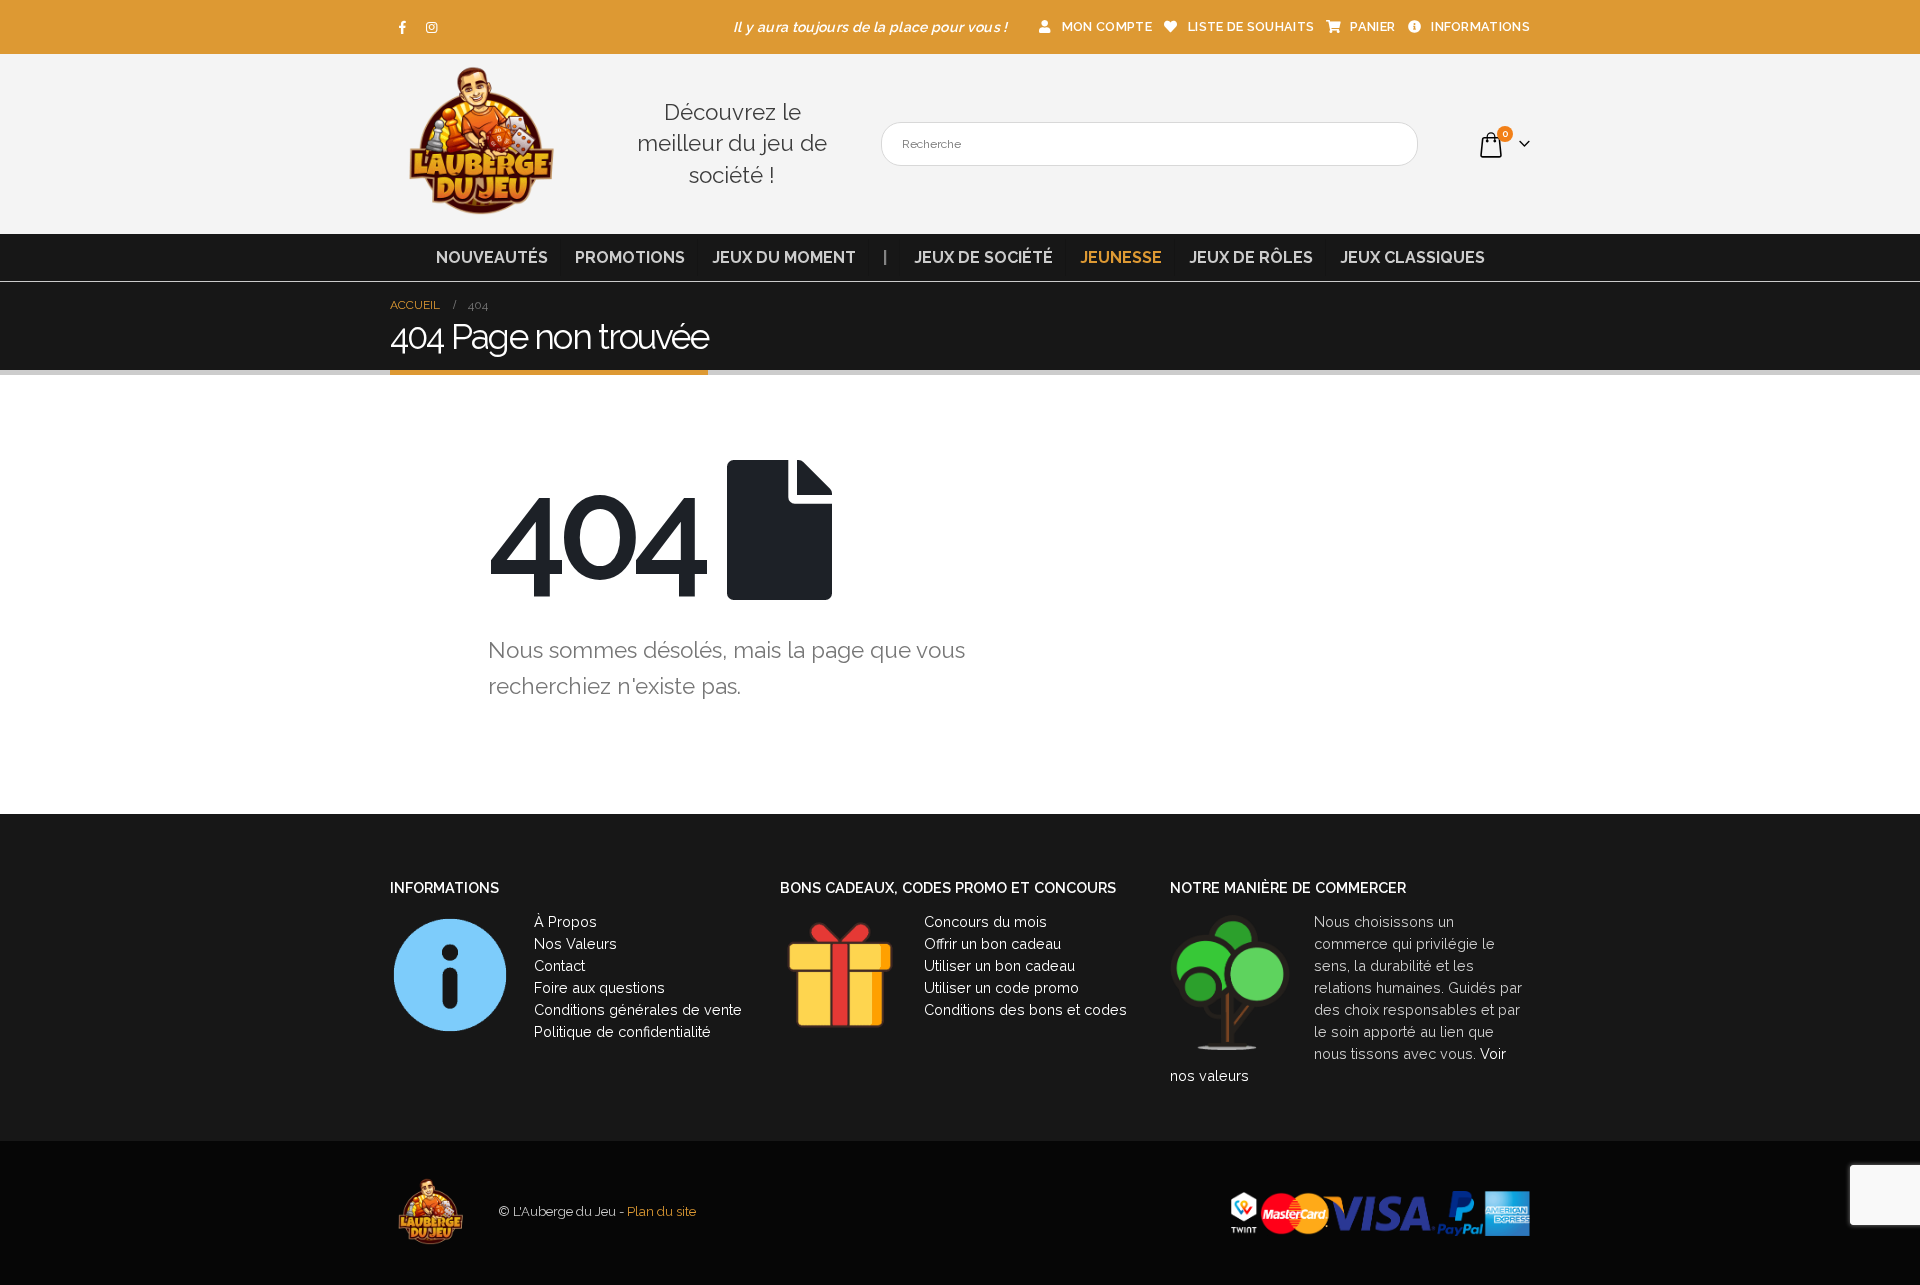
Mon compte (1107, 26)
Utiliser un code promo (1001, 987)
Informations (1480, 26)
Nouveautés (492, 257)
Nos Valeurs (575, 943)
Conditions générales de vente (638, 1009)
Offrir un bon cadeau (992, 943)
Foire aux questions (599, 987)
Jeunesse (1121, 257)
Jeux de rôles (1251, 257)
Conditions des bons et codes (1025, 1009)
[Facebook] (403, 27)
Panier (1372, 26)
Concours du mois (985, 921)
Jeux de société (983, 257)
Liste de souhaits (1251, 26)
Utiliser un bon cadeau (999, 965)
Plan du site (661, 1212)
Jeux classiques (1412, 257)
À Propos (565, 921)
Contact (559, 965)
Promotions (630, 257)
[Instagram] (432, 27)
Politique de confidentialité (622, 1031)
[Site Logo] (480, 144)
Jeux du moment (784, 257)
